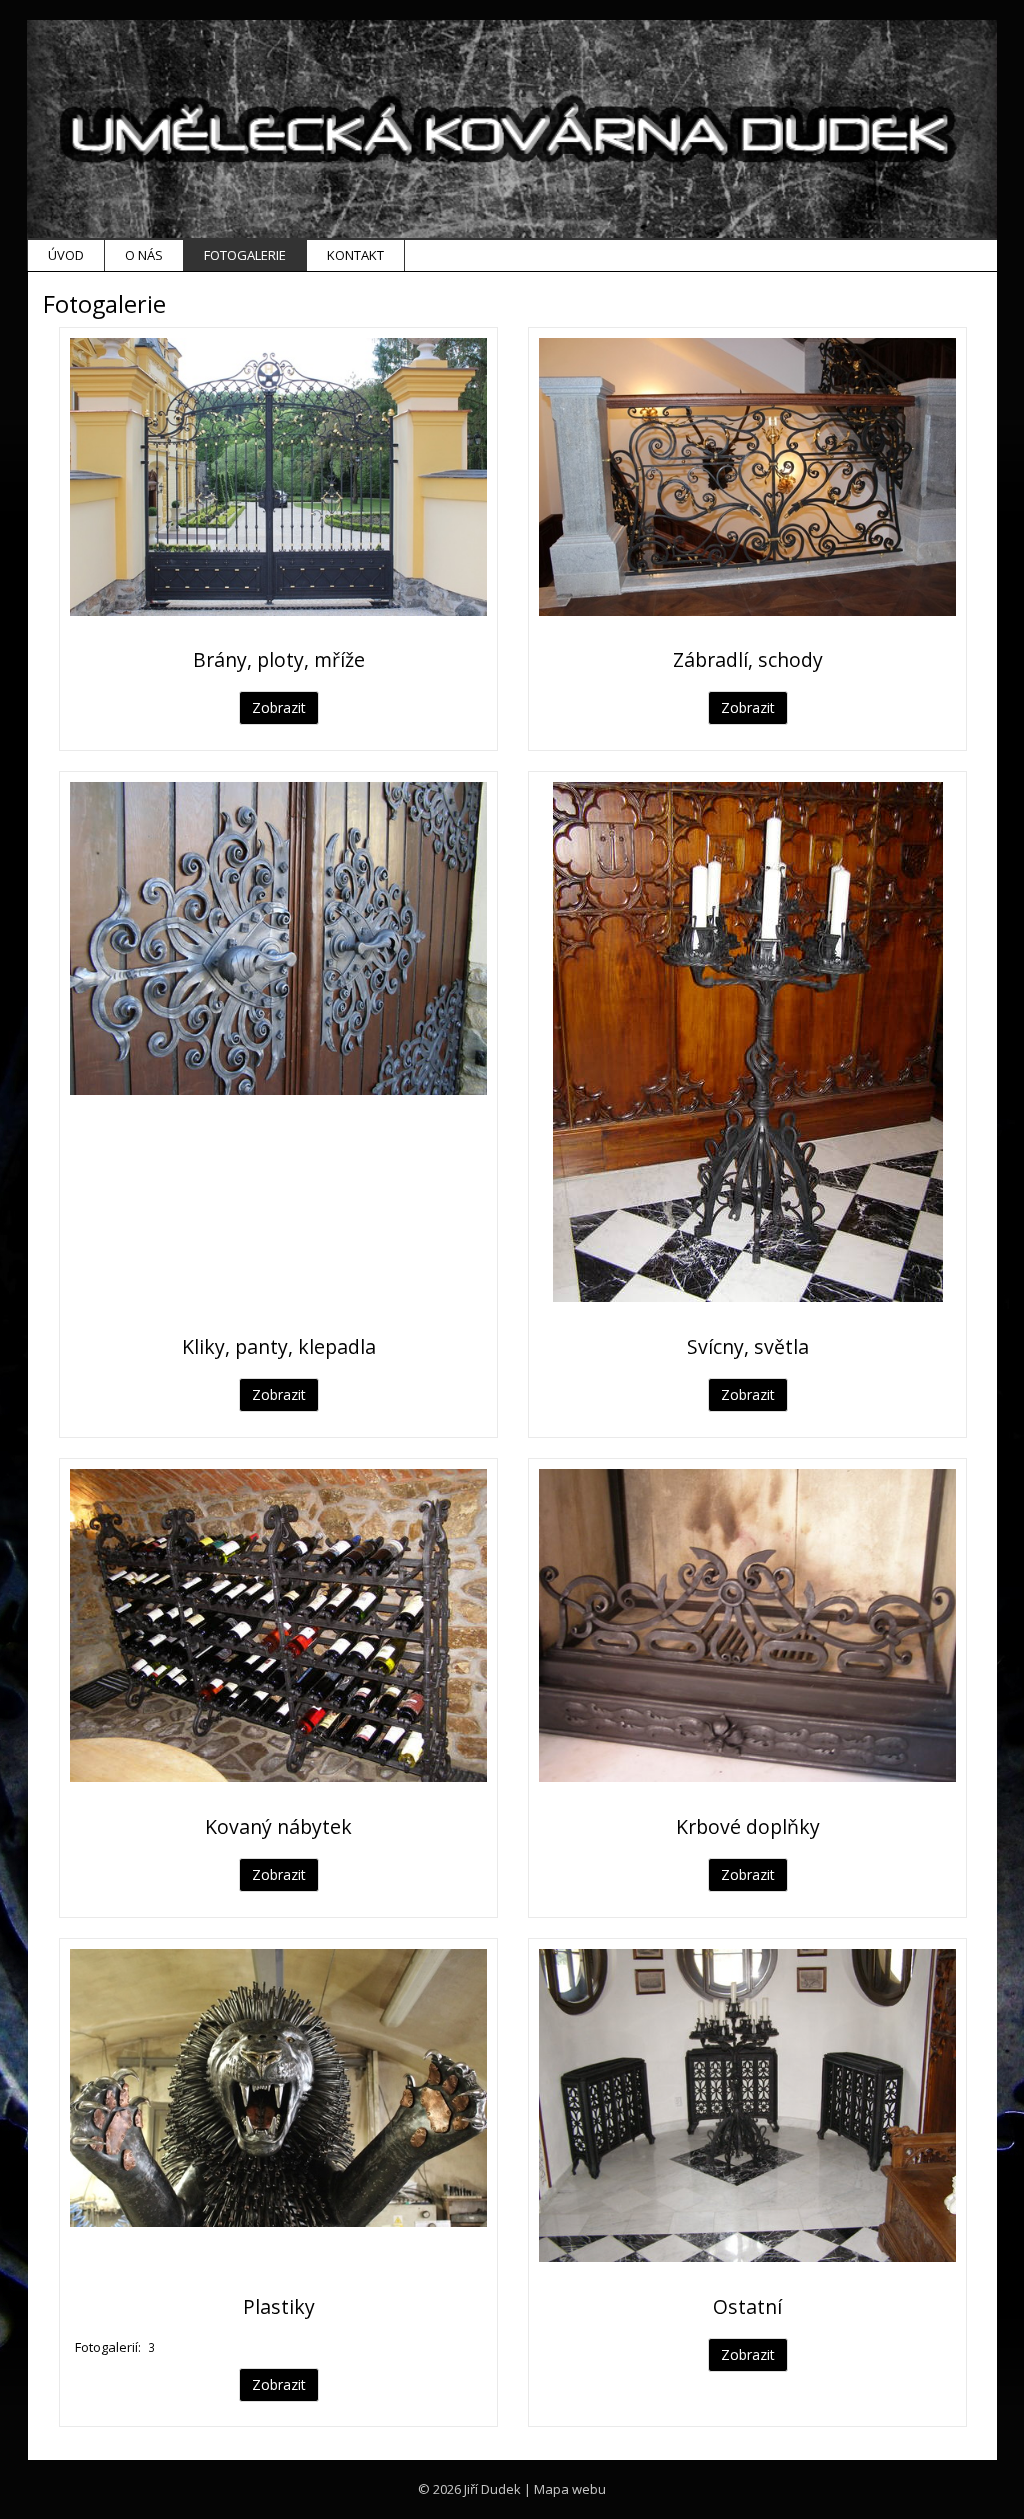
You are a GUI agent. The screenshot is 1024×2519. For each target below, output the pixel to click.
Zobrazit (279, 707)
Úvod (66, 255)
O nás (144, 255)
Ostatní (747, 2306)
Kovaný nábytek (278, 1826)
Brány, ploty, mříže (279, 659)
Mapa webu (570, 2489)
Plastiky (279, 2306)
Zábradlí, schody (748, 659)
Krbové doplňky (748, 1826)
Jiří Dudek (492, 2489)
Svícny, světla (748, 1346)
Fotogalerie (245, 255)
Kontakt (355, 255)
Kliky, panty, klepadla (279, 1346)
